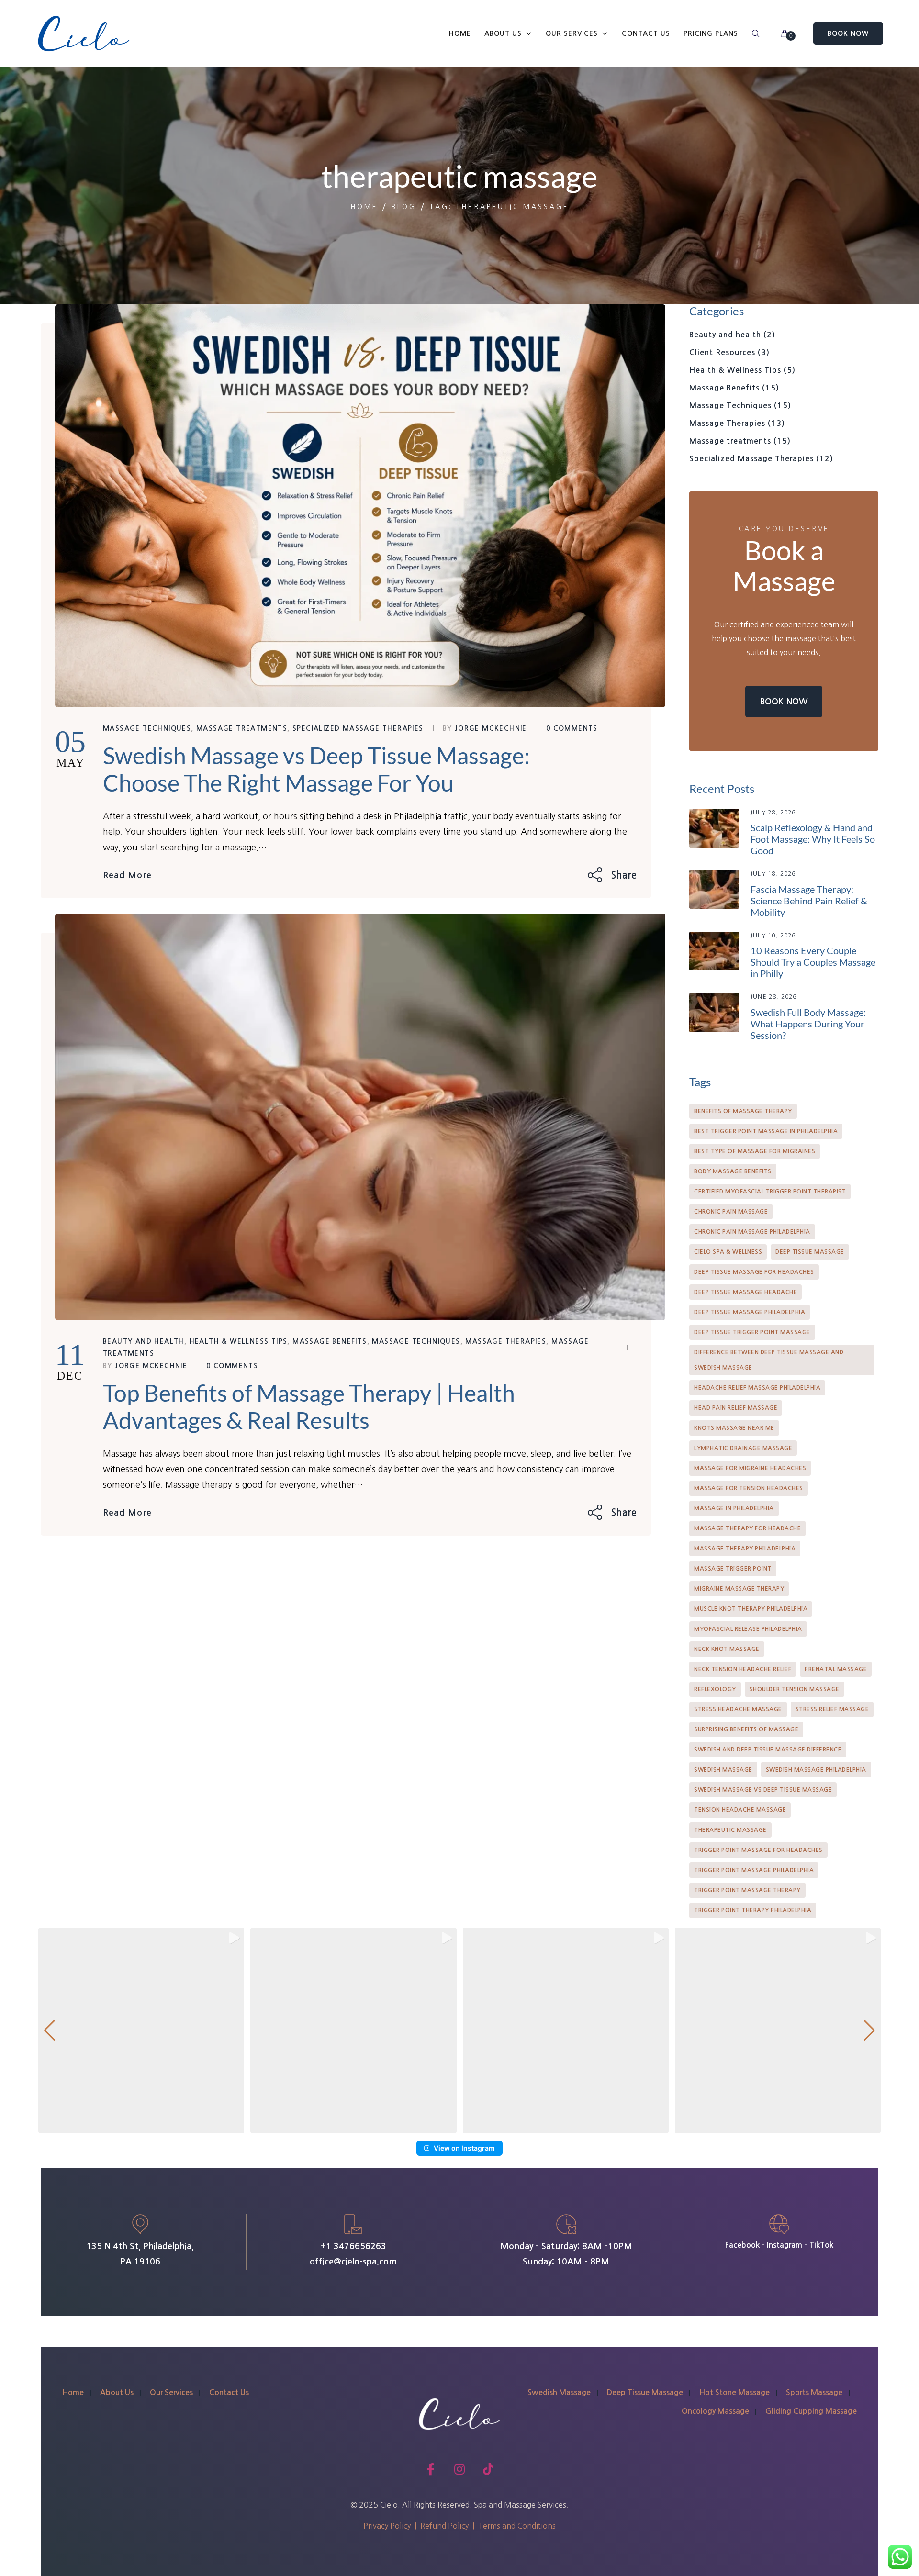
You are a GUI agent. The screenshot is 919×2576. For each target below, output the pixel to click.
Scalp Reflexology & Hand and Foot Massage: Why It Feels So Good (813, 839)
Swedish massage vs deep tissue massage (763, 1790)
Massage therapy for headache (747, 1528)
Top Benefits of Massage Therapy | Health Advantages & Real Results (309, 1407)
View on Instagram (464, 2148)
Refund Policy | (449, 2526)
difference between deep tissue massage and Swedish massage (769, 1360)
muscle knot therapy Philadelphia (751, 1609)
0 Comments (572, 728)
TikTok (821, 2245)
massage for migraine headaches (750, 1468)
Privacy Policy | (392, 2526)
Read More (127, 875)
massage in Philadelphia (734, 1508)
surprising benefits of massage (746, 1729)
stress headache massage (738, 1709)
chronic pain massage (731, 1212)
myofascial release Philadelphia (748, 1629)
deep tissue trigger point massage (752, 1332)
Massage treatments (242, 728)
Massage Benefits (330, 1341)
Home (364, 207)
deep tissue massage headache (745, 1292)
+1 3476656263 (353, 2246)
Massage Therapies (506, 1341)
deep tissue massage (810, 1252)
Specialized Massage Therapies (358, 728)
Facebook (742, 2245)
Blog (404, 207)
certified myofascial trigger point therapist (770, 1192)
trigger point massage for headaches (758, 1850)
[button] (141, 2030)
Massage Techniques (147, 728)
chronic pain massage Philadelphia (752, 1232)
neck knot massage (727, 1649)
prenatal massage (836, 1669)
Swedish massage (723, 1770)
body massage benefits (733, 1171)
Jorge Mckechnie (491, 728)
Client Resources (731, 352)
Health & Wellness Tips (239, 1341)
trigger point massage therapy (747, 1890)
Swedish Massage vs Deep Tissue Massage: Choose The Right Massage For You (316, 769)
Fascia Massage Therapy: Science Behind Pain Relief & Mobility (809, 901)
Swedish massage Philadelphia (816, 1770)
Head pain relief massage (736, 1408)
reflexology (715, 1689)
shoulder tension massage (795, 1689)
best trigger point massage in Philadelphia (766, 1131)
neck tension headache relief (743, 1669)
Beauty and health (144, 1341)
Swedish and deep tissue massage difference (768, 1750)
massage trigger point (733, 1569)
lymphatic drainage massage (743, 1448)
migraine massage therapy (739, 1589)
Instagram (785, 2245)
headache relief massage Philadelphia (757, 1388)
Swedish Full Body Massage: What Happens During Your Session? (808, 1024)
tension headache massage (740, 1810)
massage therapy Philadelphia (745, 1549)
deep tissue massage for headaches (754, 1272)
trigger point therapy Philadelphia (753, 1910)
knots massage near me (734, 1428)
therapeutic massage (730, 1830)
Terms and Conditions (517, 2526)
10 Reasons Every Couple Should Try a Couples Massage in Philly (813, 962)
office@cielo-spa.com (353, 2262)
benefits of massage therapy (743, 1111)
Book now (784, 702)
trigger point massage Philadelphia (754, 1870)
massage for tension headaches (749, 1488)
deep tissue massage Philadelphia (750, 1312)
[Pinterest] (629, 875)
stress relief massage (832, 1709)
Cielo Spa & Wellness (728, 1252)
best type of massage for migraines (755, 1151)
